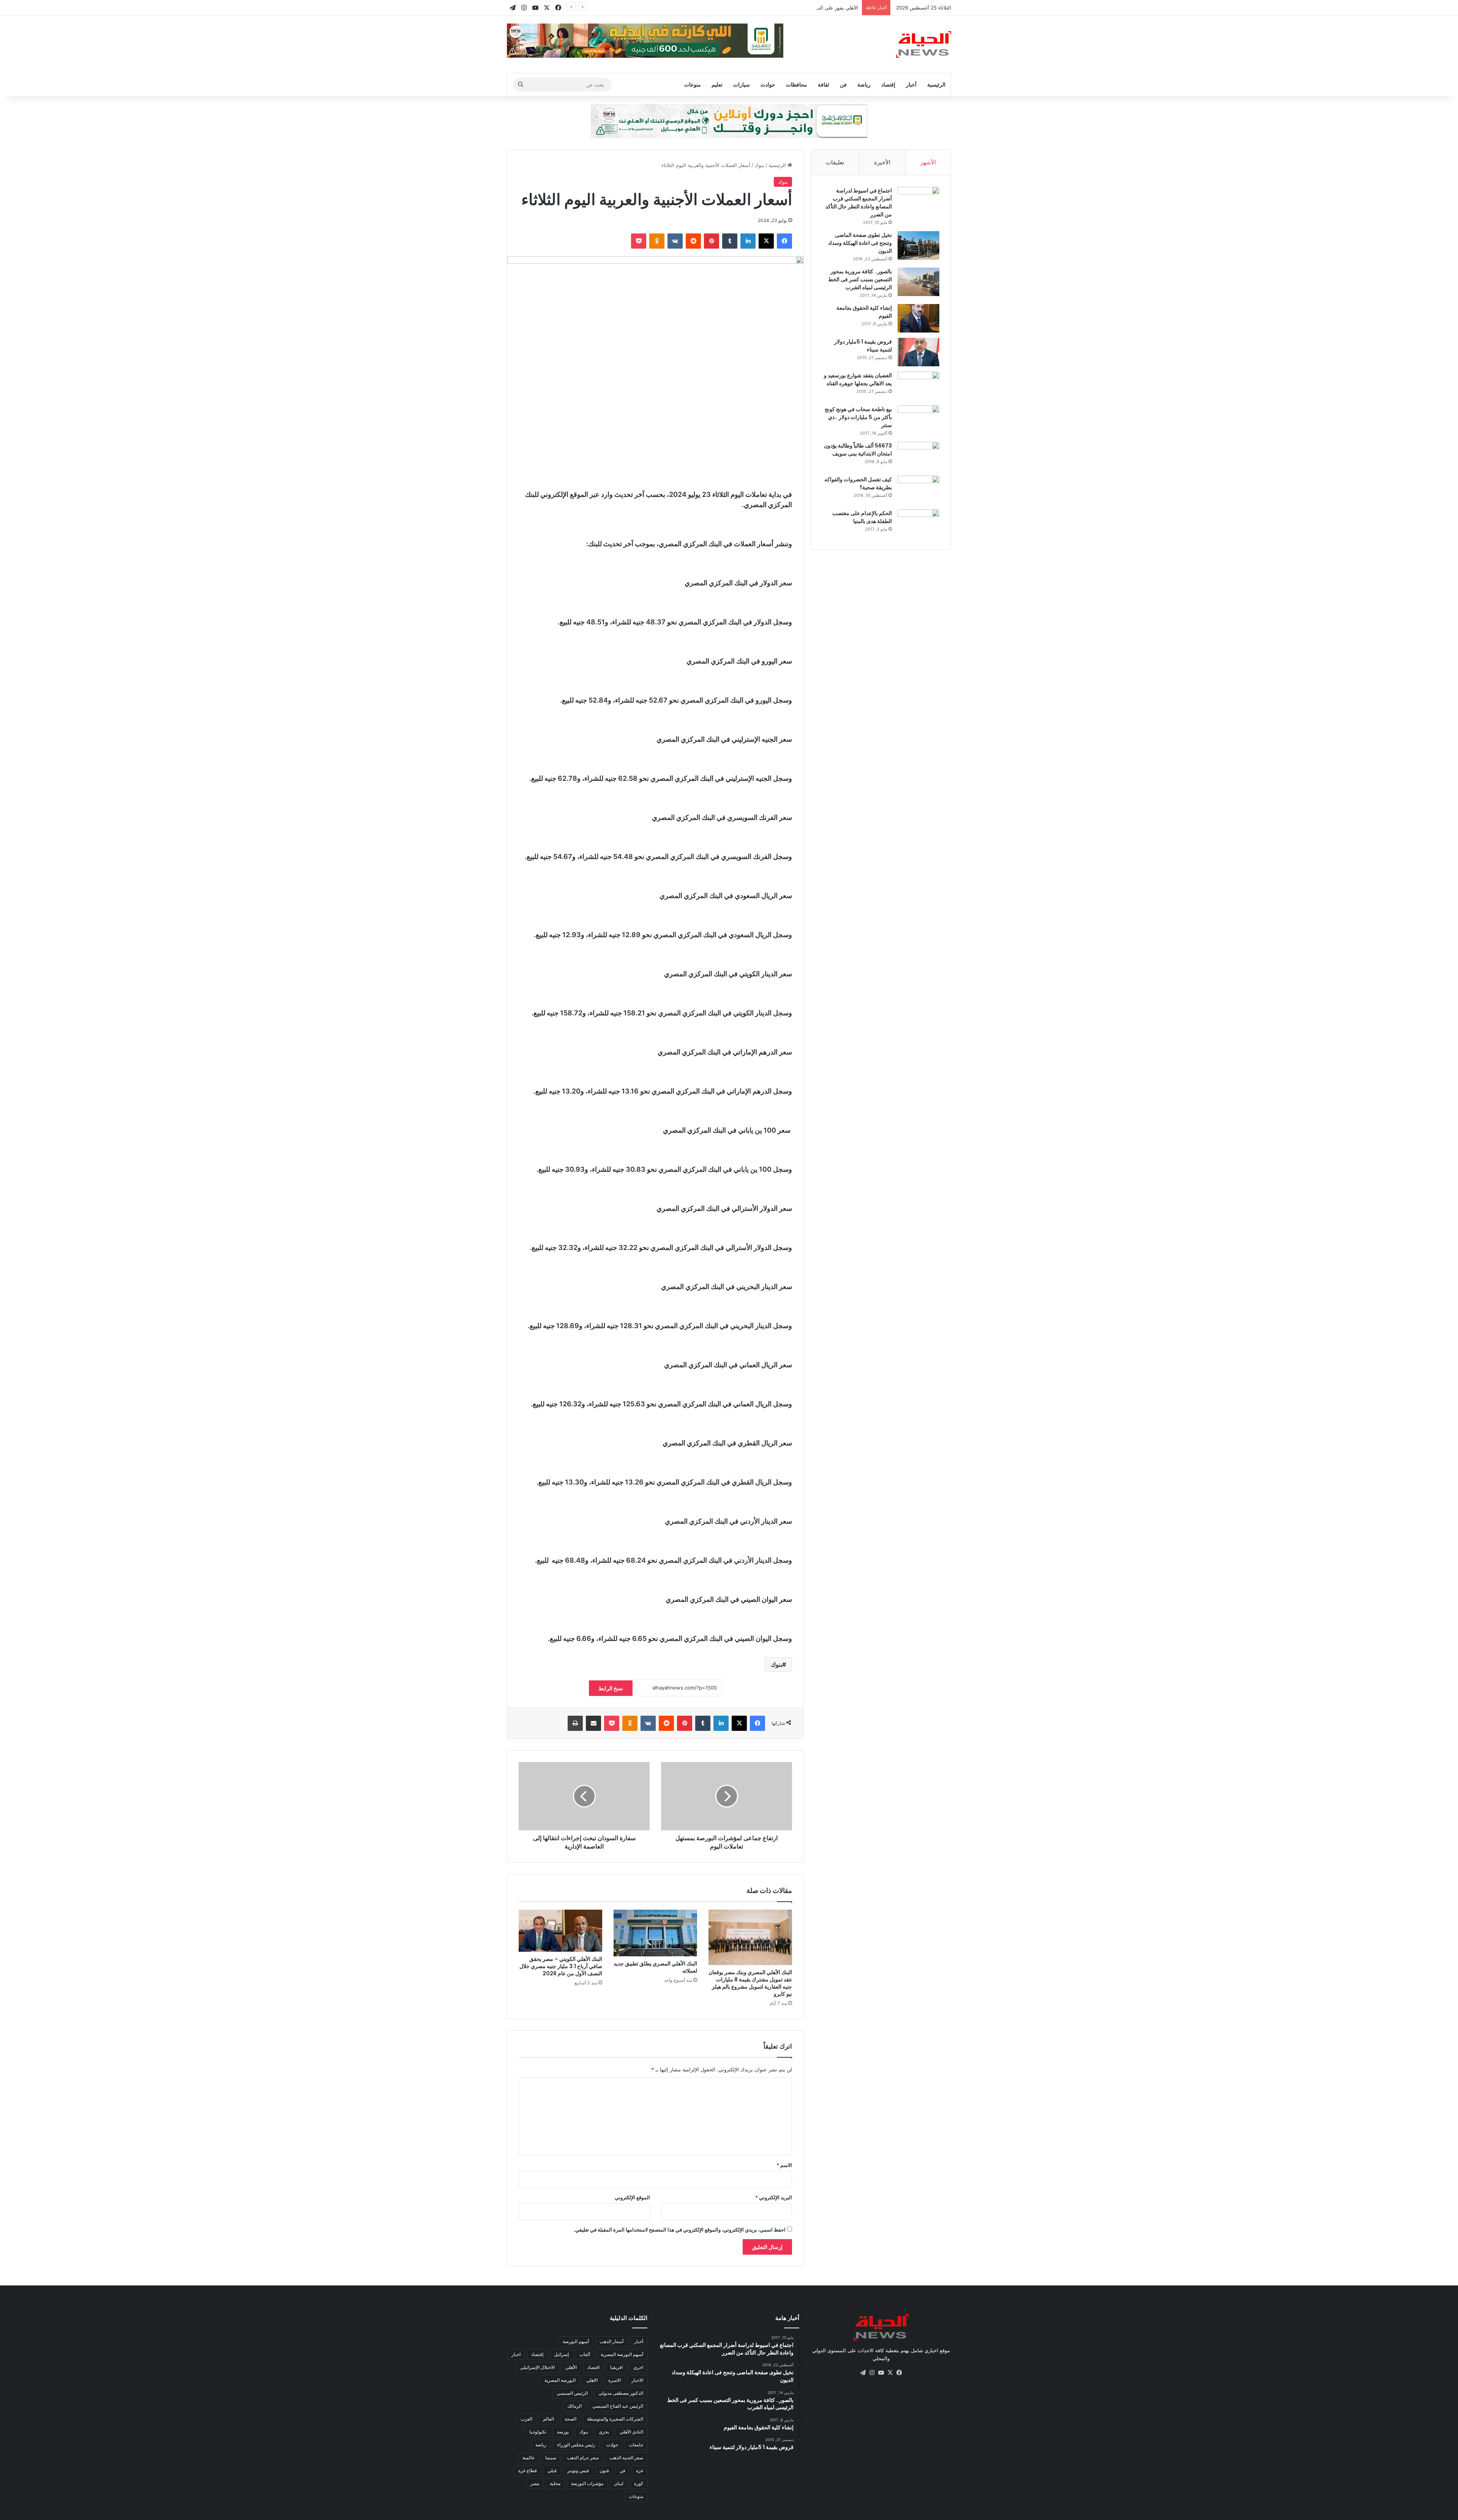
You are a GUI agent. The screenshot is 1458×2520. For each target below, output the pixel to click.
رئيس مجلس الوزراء (576, 2445)
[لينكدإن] (748, 241)
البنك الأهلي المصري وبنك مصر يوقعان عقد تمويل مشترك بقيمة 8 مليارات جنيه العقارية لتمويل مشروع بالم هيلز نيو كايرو (750, 1983)
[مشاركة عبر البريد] (593, 1723)
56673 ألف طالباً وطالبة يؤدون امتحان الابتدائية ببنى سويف (858, 450)
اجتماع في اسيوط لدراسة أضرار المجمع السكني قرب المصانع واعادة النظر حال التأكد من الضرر (859, 203)
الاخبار (637, 2380)
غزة (640, 2470)
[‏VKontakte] (675, 241)
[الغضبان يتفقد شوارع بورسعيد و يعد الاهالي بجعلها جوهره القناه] (918, 386)
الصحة (570, 2419)
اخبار (516, 2354)
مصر (535, 2483)
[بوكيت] (639, 241)
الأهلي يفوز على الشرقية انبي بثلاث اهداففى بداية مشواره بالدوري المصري (779, 8)
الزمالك (574, 2406)
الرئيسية (936, 84)
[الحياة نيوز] (924, 44)
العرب (526, 2419)
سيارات (742, 84)
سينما (551, 2458)
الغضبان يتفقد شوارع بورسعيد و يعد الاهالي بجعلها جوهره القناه (858, 379)
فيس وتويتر (578, 2470)
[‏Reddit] (693, 241)
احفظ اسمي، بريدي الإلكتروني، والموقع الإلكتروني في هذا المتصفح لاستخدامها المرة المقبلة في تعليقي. (680, 2230)
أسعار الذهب (611, 2341)
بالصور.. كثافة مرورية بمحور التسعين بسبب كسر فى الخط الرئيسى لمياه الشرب (860, 279)
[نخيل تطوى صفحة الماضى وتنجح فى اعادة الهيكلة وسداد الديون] (918, 245)
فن (843, 84)
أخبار (911, 84)
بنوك (759, 165)
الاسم (784, 2165)
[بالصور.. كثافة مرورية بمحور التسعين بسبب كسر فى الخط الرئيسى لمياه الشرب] (918, 282)
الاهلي (592, 2380)
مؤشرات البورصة (587, 2483)
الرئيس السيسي (572, 2393)
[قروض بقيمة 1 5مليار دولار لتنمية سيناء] (918, 352)
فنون (604, 2470)
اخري (638, 2367)
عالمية (529, 2458)
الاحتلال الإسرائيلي (537, 2367)
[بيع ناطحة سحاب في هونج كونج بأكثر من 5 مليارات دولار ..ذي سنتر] (918, 420)
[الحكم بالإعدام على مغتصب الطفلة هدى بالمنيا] (918, 524)
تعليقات (835, 162)
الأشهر (928, 162)
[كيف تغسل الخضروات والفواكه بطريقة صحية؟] (918, 490)
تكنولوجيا (538, 2432)
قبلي (552, 2470)
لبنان (619, 2483)
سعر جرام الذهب (583, 2458)
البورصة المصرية (560, 2380)
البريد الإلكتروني (774, 2197)
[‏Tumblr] (730, 241)
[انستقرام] (872, 2373)
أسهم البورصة (576, 2341)
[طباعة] (575, 1723)
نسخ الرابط (611, 1688)
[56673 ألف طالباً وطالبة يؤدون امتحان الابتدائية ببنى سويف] (918, 456)
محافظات (797, 84)
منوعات (693, 84)
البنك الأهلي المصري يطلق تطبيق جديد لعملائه (655, 1967)
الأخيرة (882, 162)
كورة (639, 2483)
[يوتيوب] (881, 2373)
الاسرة (615, 2380)
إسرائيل (561, 2354)
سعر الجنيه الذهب (626, 2458)
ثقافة (824, 84)
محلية (555, 2483)
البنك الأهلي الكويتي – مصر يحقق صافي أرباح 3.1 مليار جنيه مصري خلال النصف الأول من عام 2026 (561, 1966)
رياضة (864, 84)
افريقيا (616, 2367)
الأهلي (571, 2367)
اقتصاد (593, 2367)
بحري (604, 2432)
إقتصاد (888, 84)
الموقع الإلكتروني (632, 2197)
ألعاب (585, 2354)
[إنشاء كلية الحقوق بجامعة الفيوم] (918, 318)
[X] (766, 241)
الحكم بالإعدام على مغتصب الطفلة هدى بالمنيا (862, 517)
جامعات (636, 2445)
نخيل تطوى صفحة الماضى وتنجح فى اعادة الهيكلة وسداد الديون (860, 243)
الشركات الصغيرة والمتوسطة (615, 2419)
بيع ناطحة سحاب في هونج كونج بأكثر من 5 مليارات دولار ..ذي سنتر (858, 417)
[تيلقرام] (863, 2373)
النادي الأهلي (631, 2432)
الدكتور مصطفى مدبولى (621, 2393)
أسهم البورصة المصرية (622, 2354)
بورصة (563, 2432)
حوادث (768, 84)
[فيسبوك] (784, 241)
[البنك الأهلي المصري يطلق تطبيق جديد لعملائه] (655, 1933)
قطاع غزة (528, 2470)
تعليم (717, 84)
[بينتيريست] (712, 241)
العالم (548, 2419)
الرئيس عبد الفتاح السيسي (618, 2406)
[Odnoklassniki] (657, 241)
